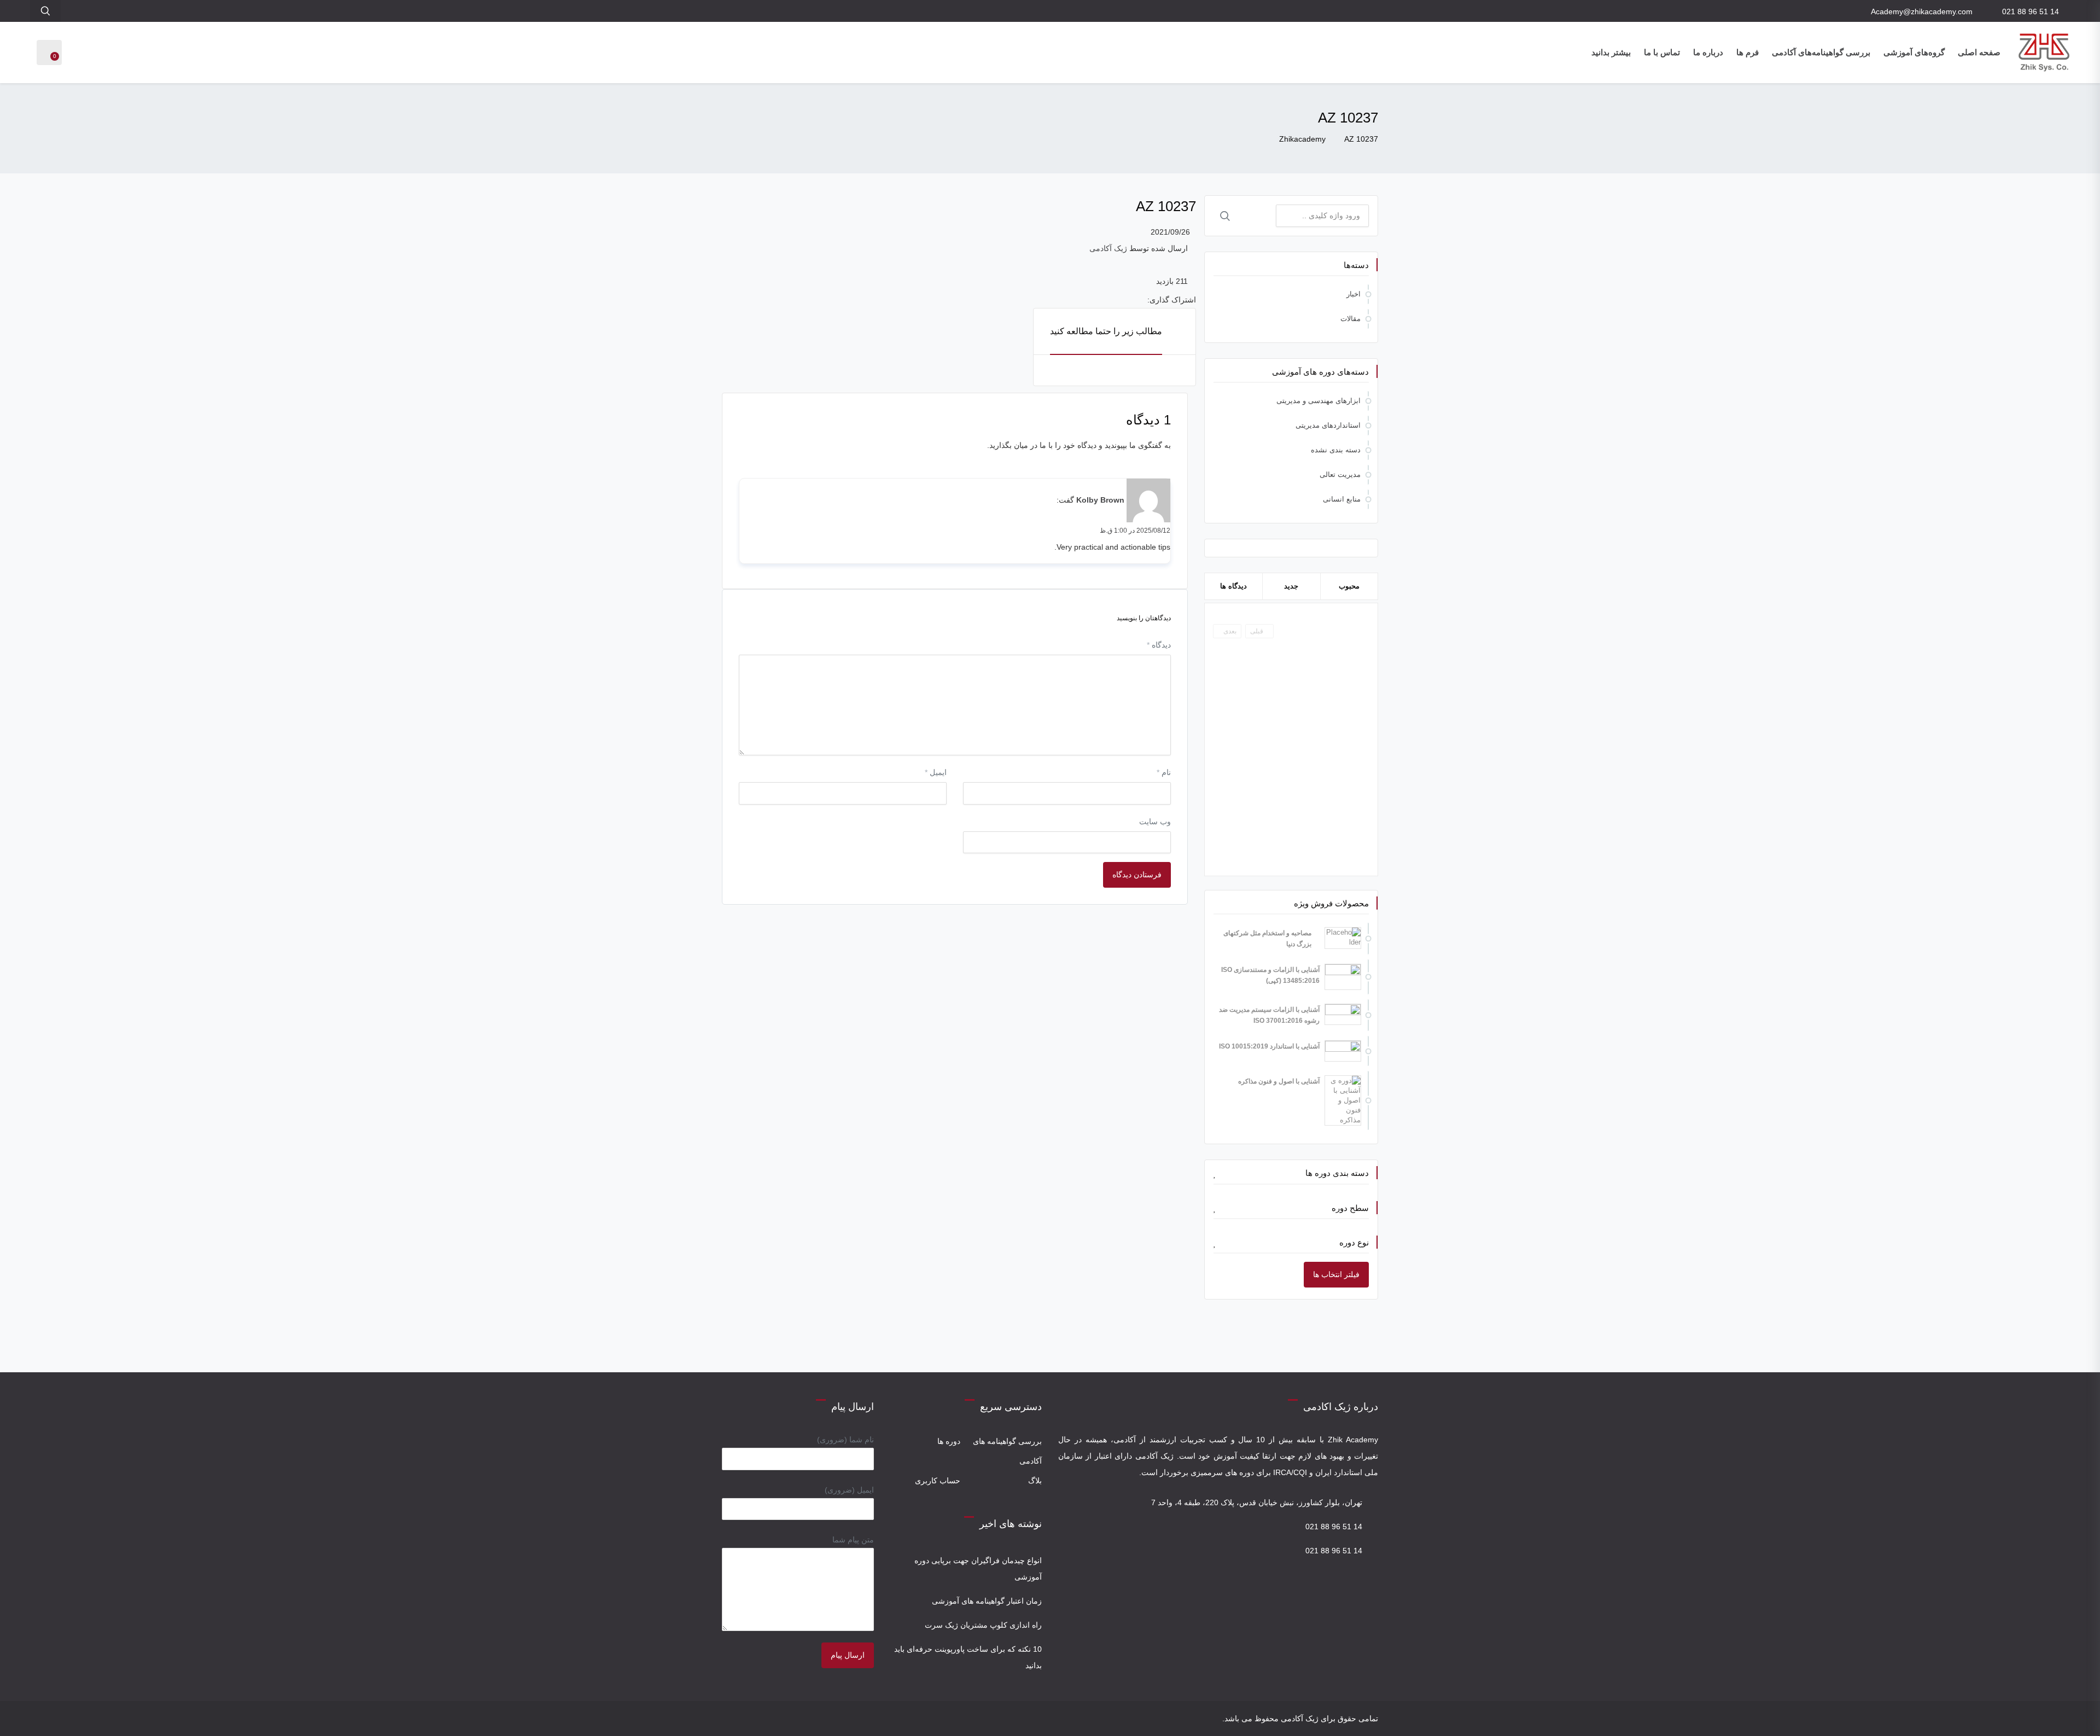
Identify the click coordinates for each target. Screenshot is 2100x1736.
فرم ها (1748, 52)
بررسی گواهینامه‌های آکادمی (1821, 52)
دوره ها (949, 1441)
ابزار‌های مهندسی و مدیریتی (1319, 401)
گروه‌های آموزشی (1914, 52)
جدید (1291, 586)
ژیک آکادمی (1108, 248)
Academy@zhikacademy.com (1922, 11)
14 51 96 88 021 (2031, 11)
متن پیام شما (853, 1540)
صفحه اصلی (1979, 52)
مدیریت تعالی (1340, 474)
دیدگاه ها (1233, 586)
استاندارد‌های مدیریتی (1328, 425)
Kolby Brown (1100, 500)
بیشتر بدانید (1611, 52)
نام (1164, 772)
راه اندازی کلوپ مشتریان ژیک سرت (983, 1625)
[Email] (729, 1718)
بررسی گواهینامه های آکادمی (1007, 1451)
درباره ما (1708, 52)
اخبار (1354, 294)
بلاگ (1035, 1481)
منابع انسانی (1342, 499)
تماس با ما (1662, 52)
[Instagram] (744, 1718)
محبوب (1349, 586)
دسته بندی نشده (1336, 450)
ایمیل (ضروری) (849, 1490)
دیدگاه (1159, 645)
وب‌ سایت (1155, 822)
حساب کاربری (938, 1481)
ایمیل (936, 772)
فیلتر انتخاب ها (1336, 1274)
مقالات (1351, 319)
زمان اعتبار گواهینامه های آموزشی (987, 1601)
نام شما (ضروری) (845, 1440)
